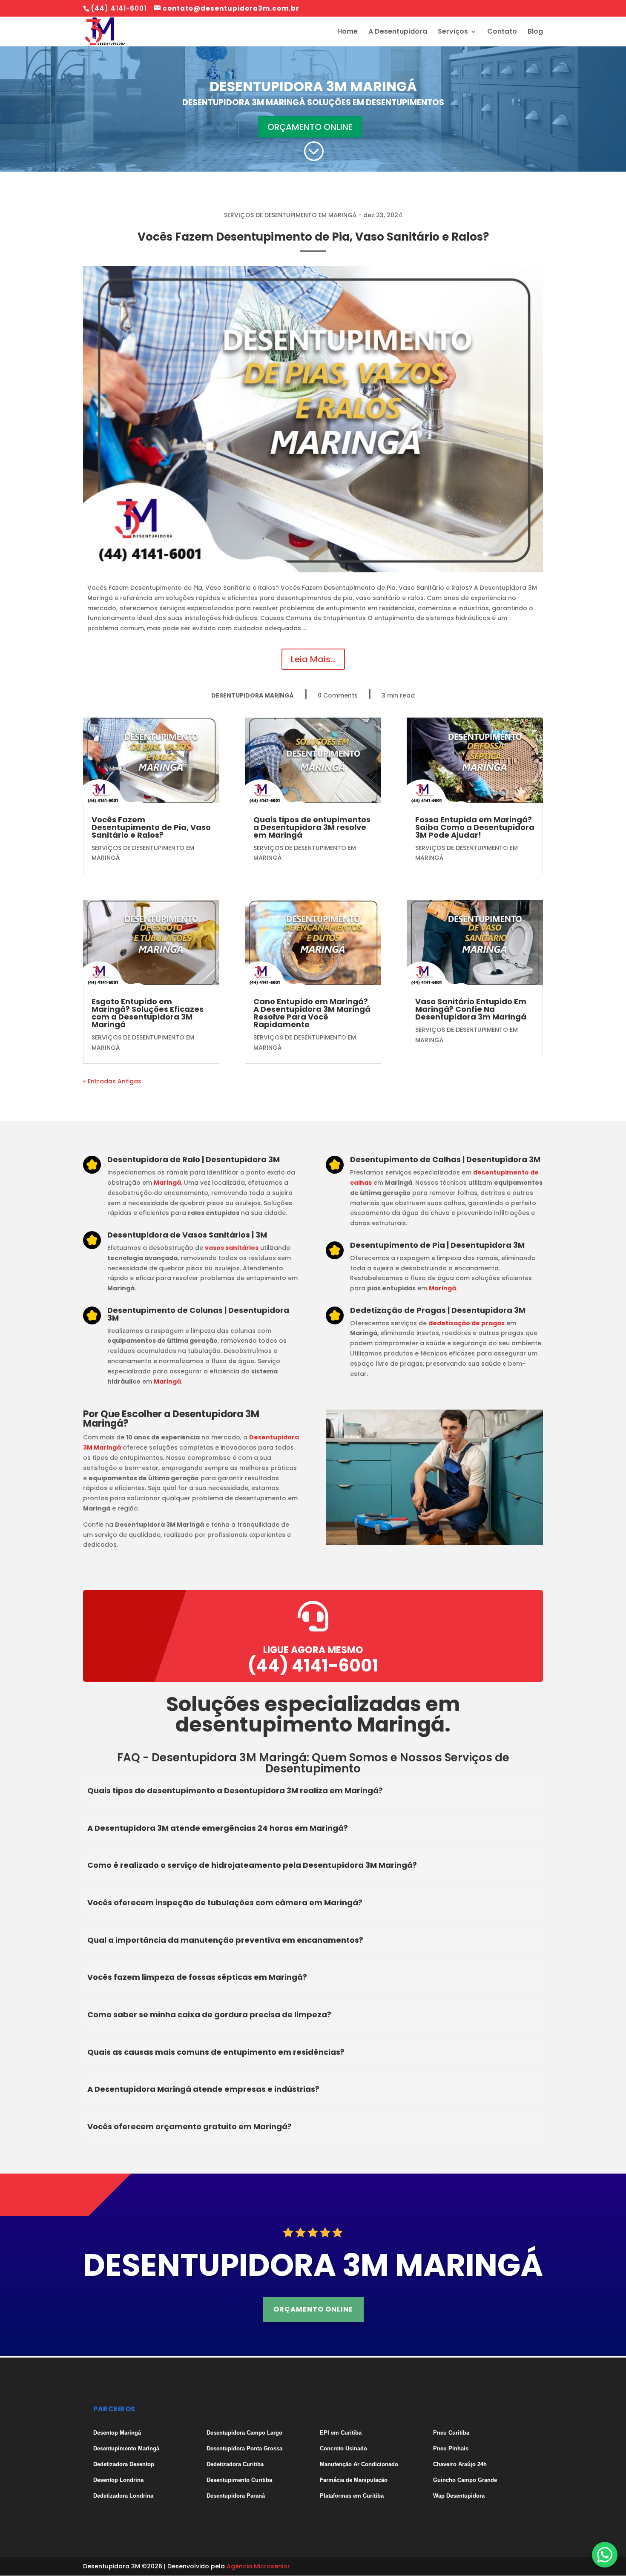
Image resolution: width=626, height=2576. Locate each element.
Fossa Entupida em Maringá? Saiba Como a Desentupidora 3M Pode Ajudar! (475, 827)
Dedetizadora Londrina (123, 2496)
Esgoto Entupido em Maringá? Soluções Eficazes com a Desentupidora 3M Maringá (148, 1013)
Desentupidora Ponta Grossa (244, 2448)
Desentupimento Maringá (126, 2448)
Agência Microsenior (258, 2566)
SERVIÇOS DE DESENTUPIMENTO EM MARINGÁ (290, 215)
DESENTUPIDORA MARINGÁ (253, 695)
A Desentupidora (398, 32)
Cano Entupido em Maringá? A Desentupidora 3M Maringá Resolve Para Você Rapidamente (312, 1013)
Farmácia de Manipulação (354, 2480)
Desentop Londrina (118, 2480)
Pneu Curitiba (451, 2433)
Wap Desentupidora (459, 2496)
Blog (535, 32)
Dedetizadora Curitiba (235, 2464)
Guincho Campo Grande (465, 2480)
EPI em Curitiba (341, 2433)
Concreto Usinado (343, 2448)
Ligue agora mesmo (313, 1650)
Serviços (453, 32)
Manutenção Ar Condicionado (359, 2464)
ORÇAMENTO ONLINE (310, 127)
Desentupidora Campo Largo (244, 2433)
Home (347, 32)
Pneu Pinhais (451, 2448)
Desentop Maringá (117, 2433)
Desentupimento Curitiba (239, 2480)
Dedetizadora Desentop (124, 2464)
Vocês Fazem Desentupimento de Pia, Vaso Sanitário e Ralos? (313, 237)
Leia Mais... (313, 659)
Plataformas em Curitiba (352, 2496)
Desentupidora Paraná (236, 2496)
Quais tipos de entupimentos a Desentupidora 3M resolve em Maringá (312, 827)
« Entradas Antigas (112, 1081)
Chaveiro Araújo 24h (460, 2464)
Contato (502, 32)
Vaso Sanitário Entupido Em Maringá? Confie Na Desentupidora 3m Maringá (471, 1009)
